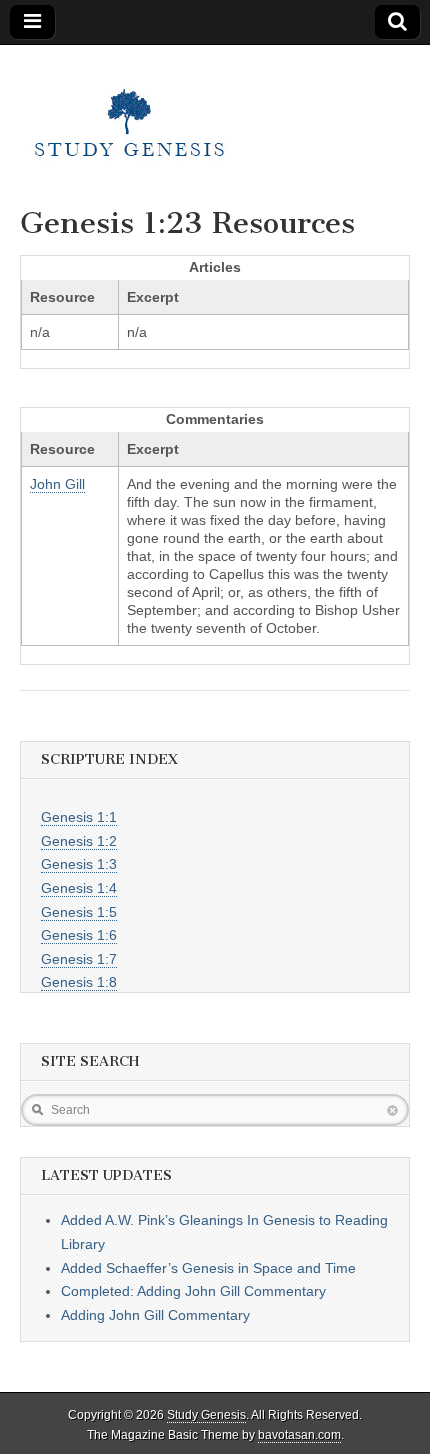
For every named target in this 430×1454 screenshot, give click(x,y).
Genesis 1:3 (79, 864)
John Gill (57, 484)
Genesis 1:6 (79, 935)
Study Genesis (206, 1415)
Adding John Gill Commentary (155, 1315)
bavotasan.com (299, 1435)
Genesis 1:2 (79, 841)
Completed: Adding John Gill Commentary (193, 1291)
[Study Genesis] (129, 111)
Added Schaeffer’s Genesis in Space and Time (208, 1268)
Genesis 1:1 (79, 817)
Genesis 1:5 (79, 912)
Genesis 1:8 (79, 982)
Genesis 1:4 (79, 888)
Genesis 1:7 (79, 959)
